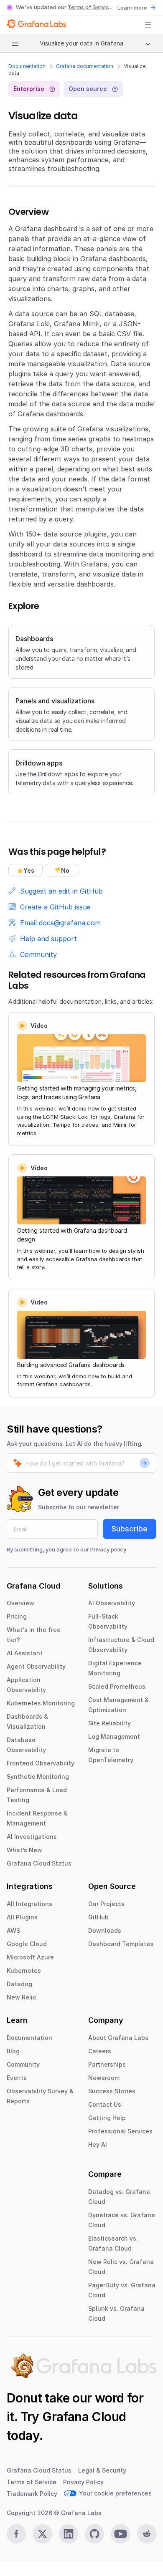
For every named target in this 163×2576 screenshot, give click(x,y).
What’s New (24, 1850)
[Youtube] (120, 2534)
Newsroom (104, 2078)
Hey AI (98, 2144)
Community (23, 2064)
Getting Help (107, 2118)
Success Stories (112, 2091)
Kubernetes (24, 1970)
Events (17, 2078)
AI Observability (112, 1603)
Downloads (105, 1930)
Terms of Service (90, 7)
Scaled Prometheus (117, 1686)
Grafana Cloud (84, 2417)
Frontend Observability (41, 1763)
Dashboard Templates (121, 1944)
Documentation (27, 66)
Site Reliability (110, 1723)
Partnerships (107, 2064)
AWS (13, 1930)
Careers (100, 2051)
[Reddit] (147, 2534)
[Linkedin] (69, 2534)
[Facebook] (16, 2534)
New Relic (21, 1997)
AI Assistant (25, 1653)
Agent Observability (36, 1666)
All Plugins (22, 1917)
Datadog (19, 1984)
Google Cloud (27, 1944)
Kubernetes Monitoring (41, 1703)
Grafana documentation (85, 66)
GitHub (98, 1917)
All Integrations (29, 1904)
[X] (42, 2534)
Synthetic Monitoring (38, 1777)
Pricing (17, 1616)
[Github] (94, 2534)
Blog (13, 2051)
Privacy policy (108, 1549)
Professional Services (120, 2131)
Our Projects (106, 1904)
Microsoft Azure (30, 1957)
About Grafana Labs (118, 2038)
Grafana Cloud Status (39, 1863)
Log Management (114, 1736)
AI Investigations (32, 1837)
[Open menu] (148, 25)
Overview (20, 1603)
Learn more (132, 8)
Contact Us (105, 2104)
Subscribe (130, 1529)
